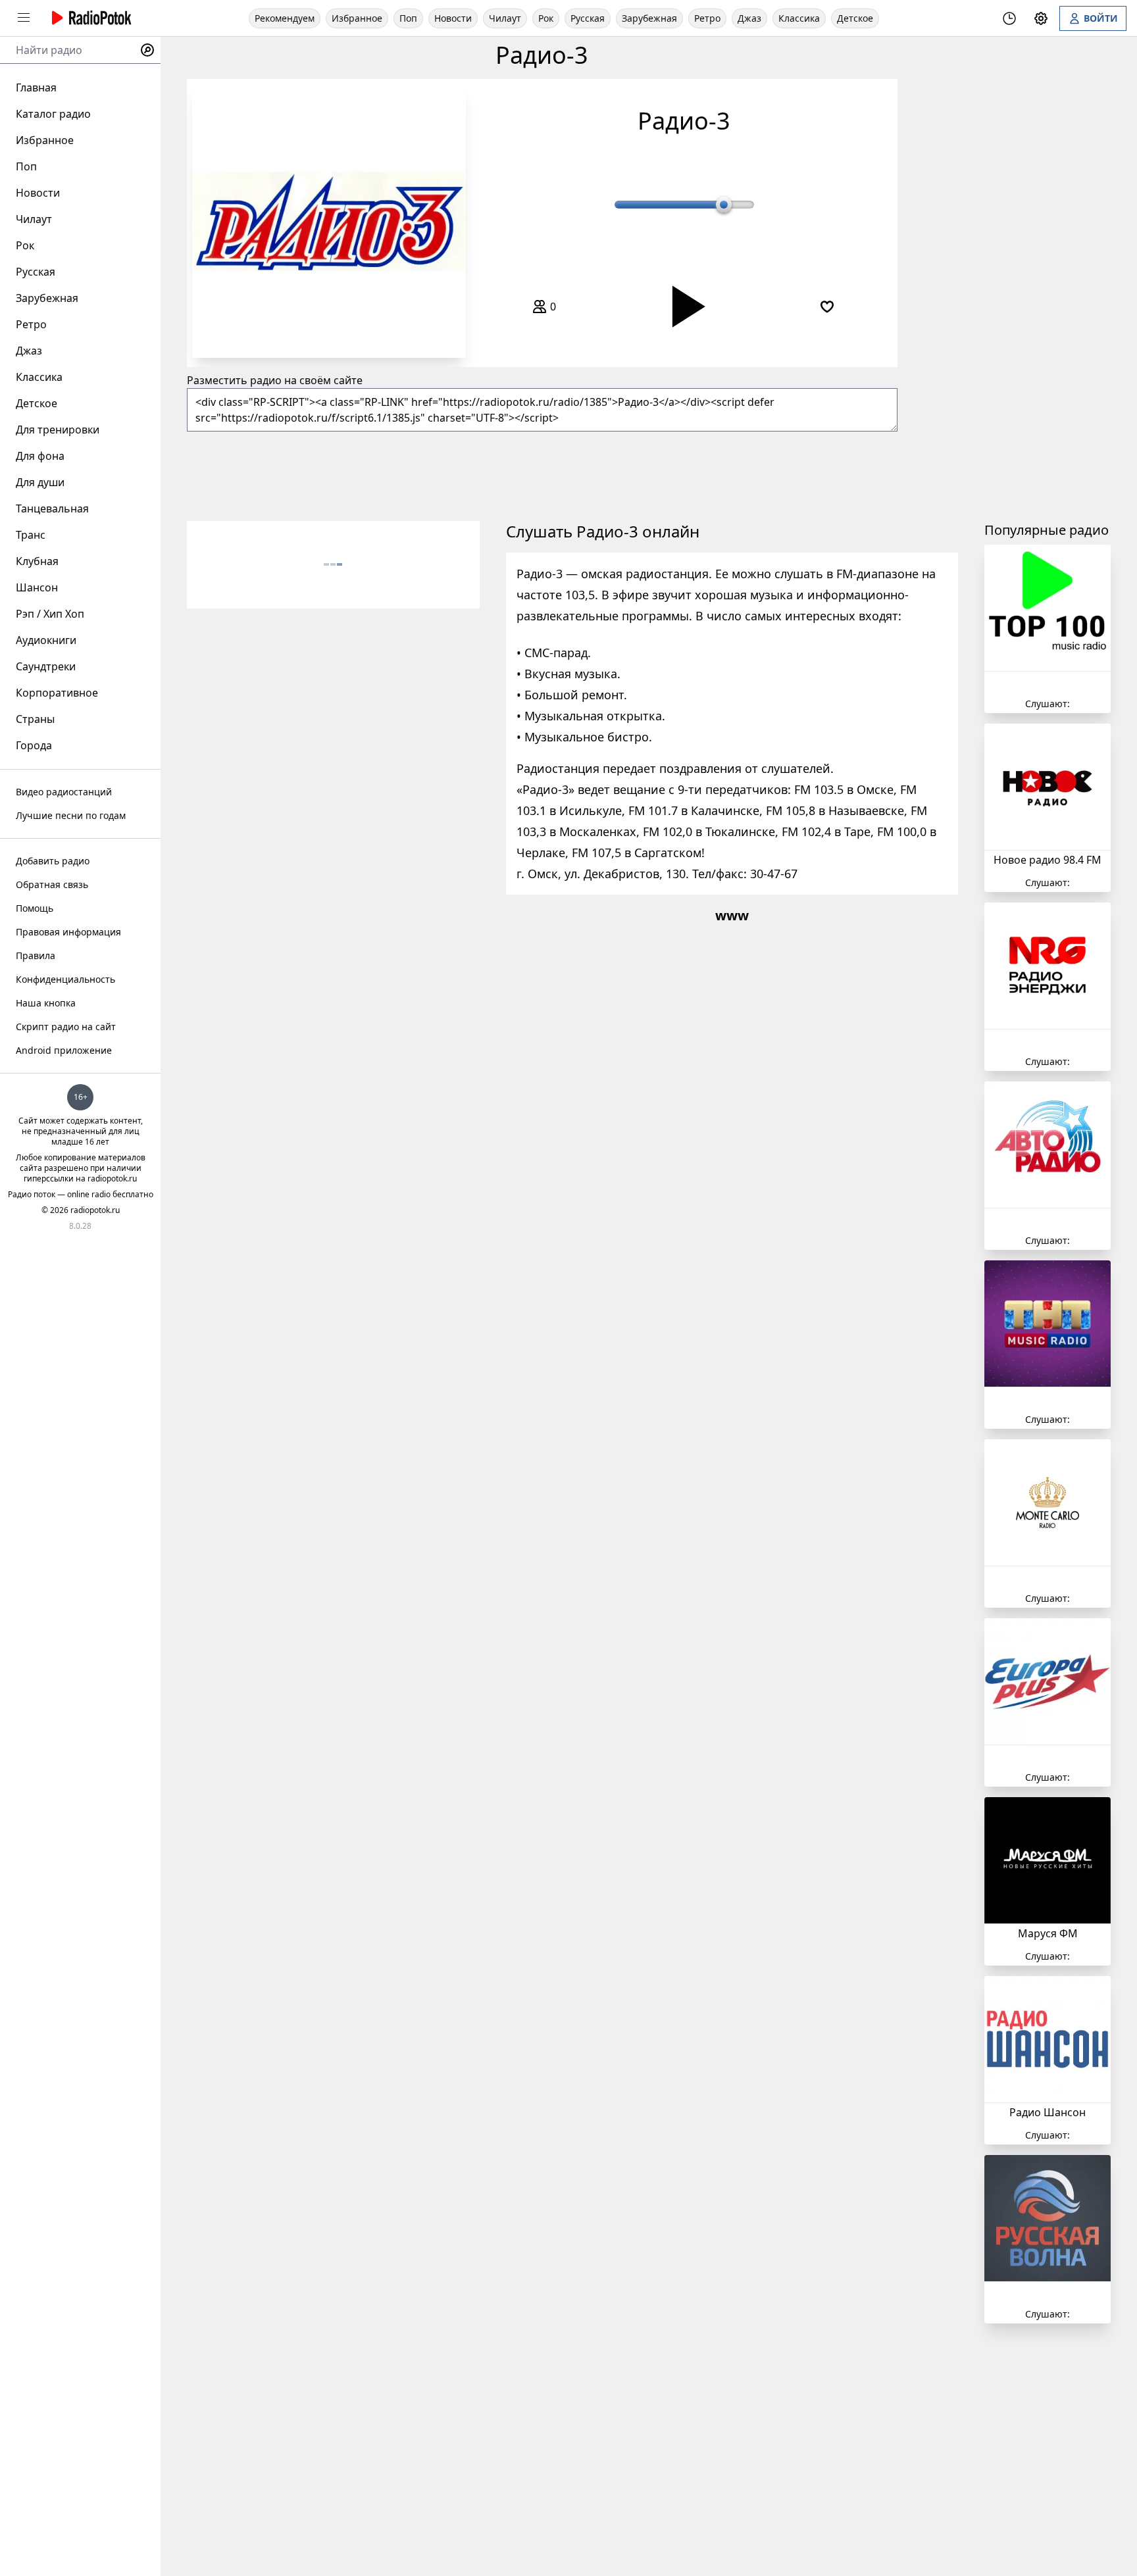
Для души (40, 482)
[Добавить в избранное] (827, 307)
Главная (36, 87)
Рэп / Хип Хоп (50, 614)
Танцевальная (52, 508)
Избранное (357, 18)
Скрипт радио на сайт (66, 1027)
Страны (35, 719)
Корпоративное (57, 693)
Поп (408, 18)
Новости (453, 18)
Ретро (707, 18)
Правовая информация (68, 932)
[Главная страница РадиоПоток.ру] (89, 18)
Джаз (749, 18)
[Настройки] (1041, 18)
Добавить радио (53, 861)
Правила (36, 955)
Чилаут (505, 18)
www (732, 915)
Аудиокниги (46, 640)
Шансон (37, 587)
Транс (31, 535)
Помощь (35, 908)
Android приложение (64, 1050)
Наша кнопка (46, 1003)
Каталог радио (53, 114)
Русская (588, 18)
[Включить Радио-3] (329, 221)
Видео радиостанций (64, 792)
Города (34, 745)
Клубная (37, 561)
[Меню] (24, 18)
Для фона (40, 456)
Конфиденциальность (65, 979)
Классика (799, 18)
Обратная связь (52, 884)
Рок (546, 18)
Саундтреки (46, 666)
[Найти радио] (147, 50)
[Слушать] (684, 306)
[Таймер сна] (1009, 18)
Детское (855, 18)
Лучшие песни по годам (71, 815)
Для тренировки (58, 430)
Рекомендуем (285, 18)
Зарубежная (649, 18)
